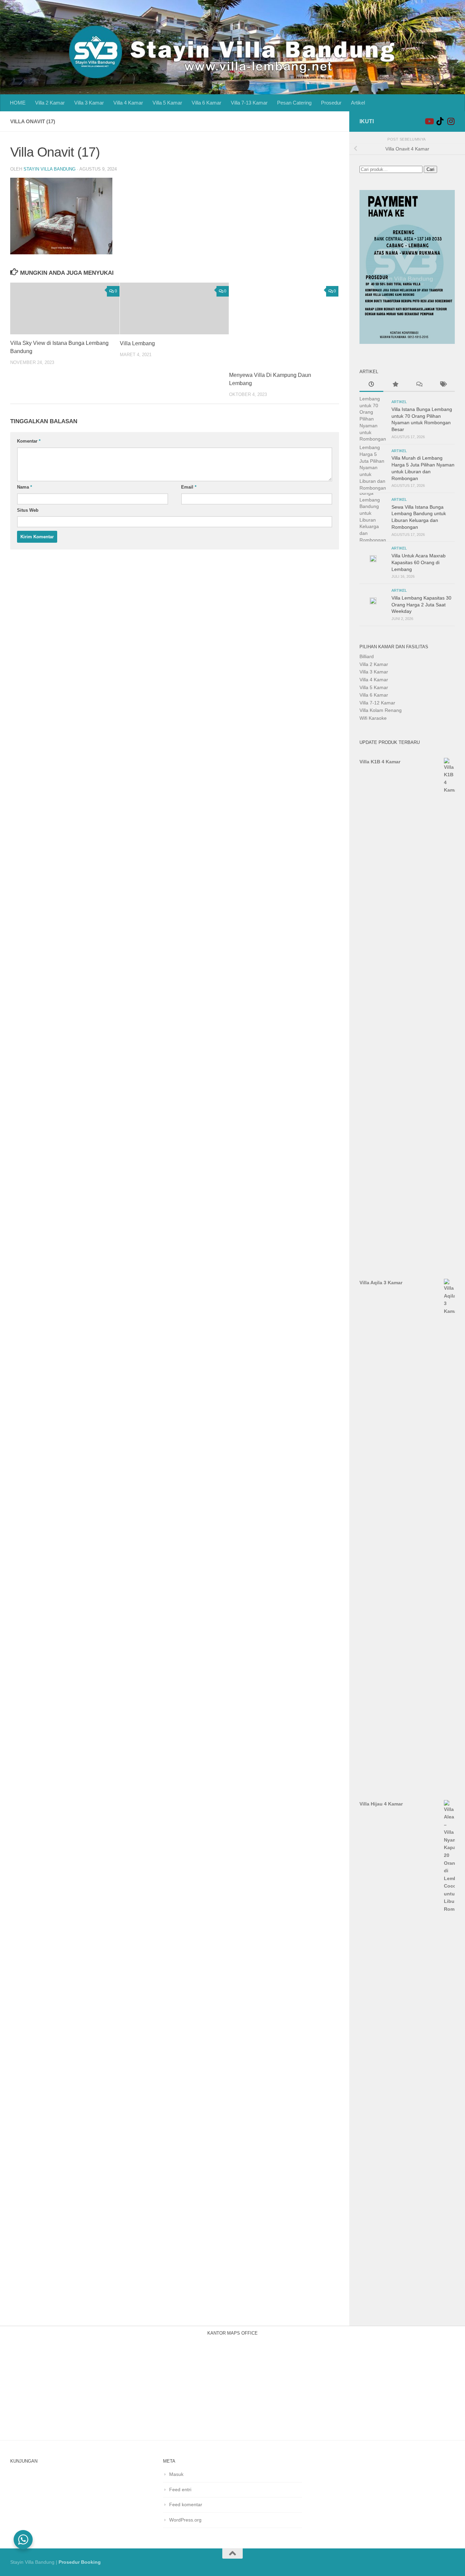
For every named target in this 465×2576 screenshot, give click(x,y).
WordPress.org (185, 2520)
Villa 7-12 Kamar (377, 703)
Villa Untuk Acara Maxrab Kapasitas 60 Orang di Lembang (419, 562)
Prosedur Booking (80, 2562)
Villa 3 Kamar (89, 103)
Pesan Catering (294, 103)
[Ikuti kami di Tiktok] (440, 121)
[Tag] (443, 385)
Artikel (358, 103)
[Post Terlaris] (395, 385)
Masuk (176, 2474)
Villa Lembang (137, 343)
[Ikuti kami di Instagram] (451, 121)
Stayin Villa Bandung (50, 169)
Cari (430, 169)
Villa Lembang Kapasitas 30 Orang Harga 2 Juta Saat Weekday (421, 605)
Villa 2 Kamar (50, 103)
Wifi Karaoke (373, 718)
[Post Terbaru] (371, 385)
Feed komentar (186, 2505)
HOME (18, 103)
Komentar (29, 441)
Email (189, 487)
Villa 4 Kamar (128, 103)
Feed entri (180, 2490)
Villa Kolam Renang (381, 710)
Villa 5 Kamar (167, 103)
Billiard (367, 656)
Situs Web (28, 510)
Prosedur (331, 103)
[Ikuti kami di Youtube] (429, 121)
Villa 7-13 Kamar (249, 103)
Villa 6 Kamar (206, 103)
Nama (25, 487)
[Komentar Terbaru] (419, 385)
